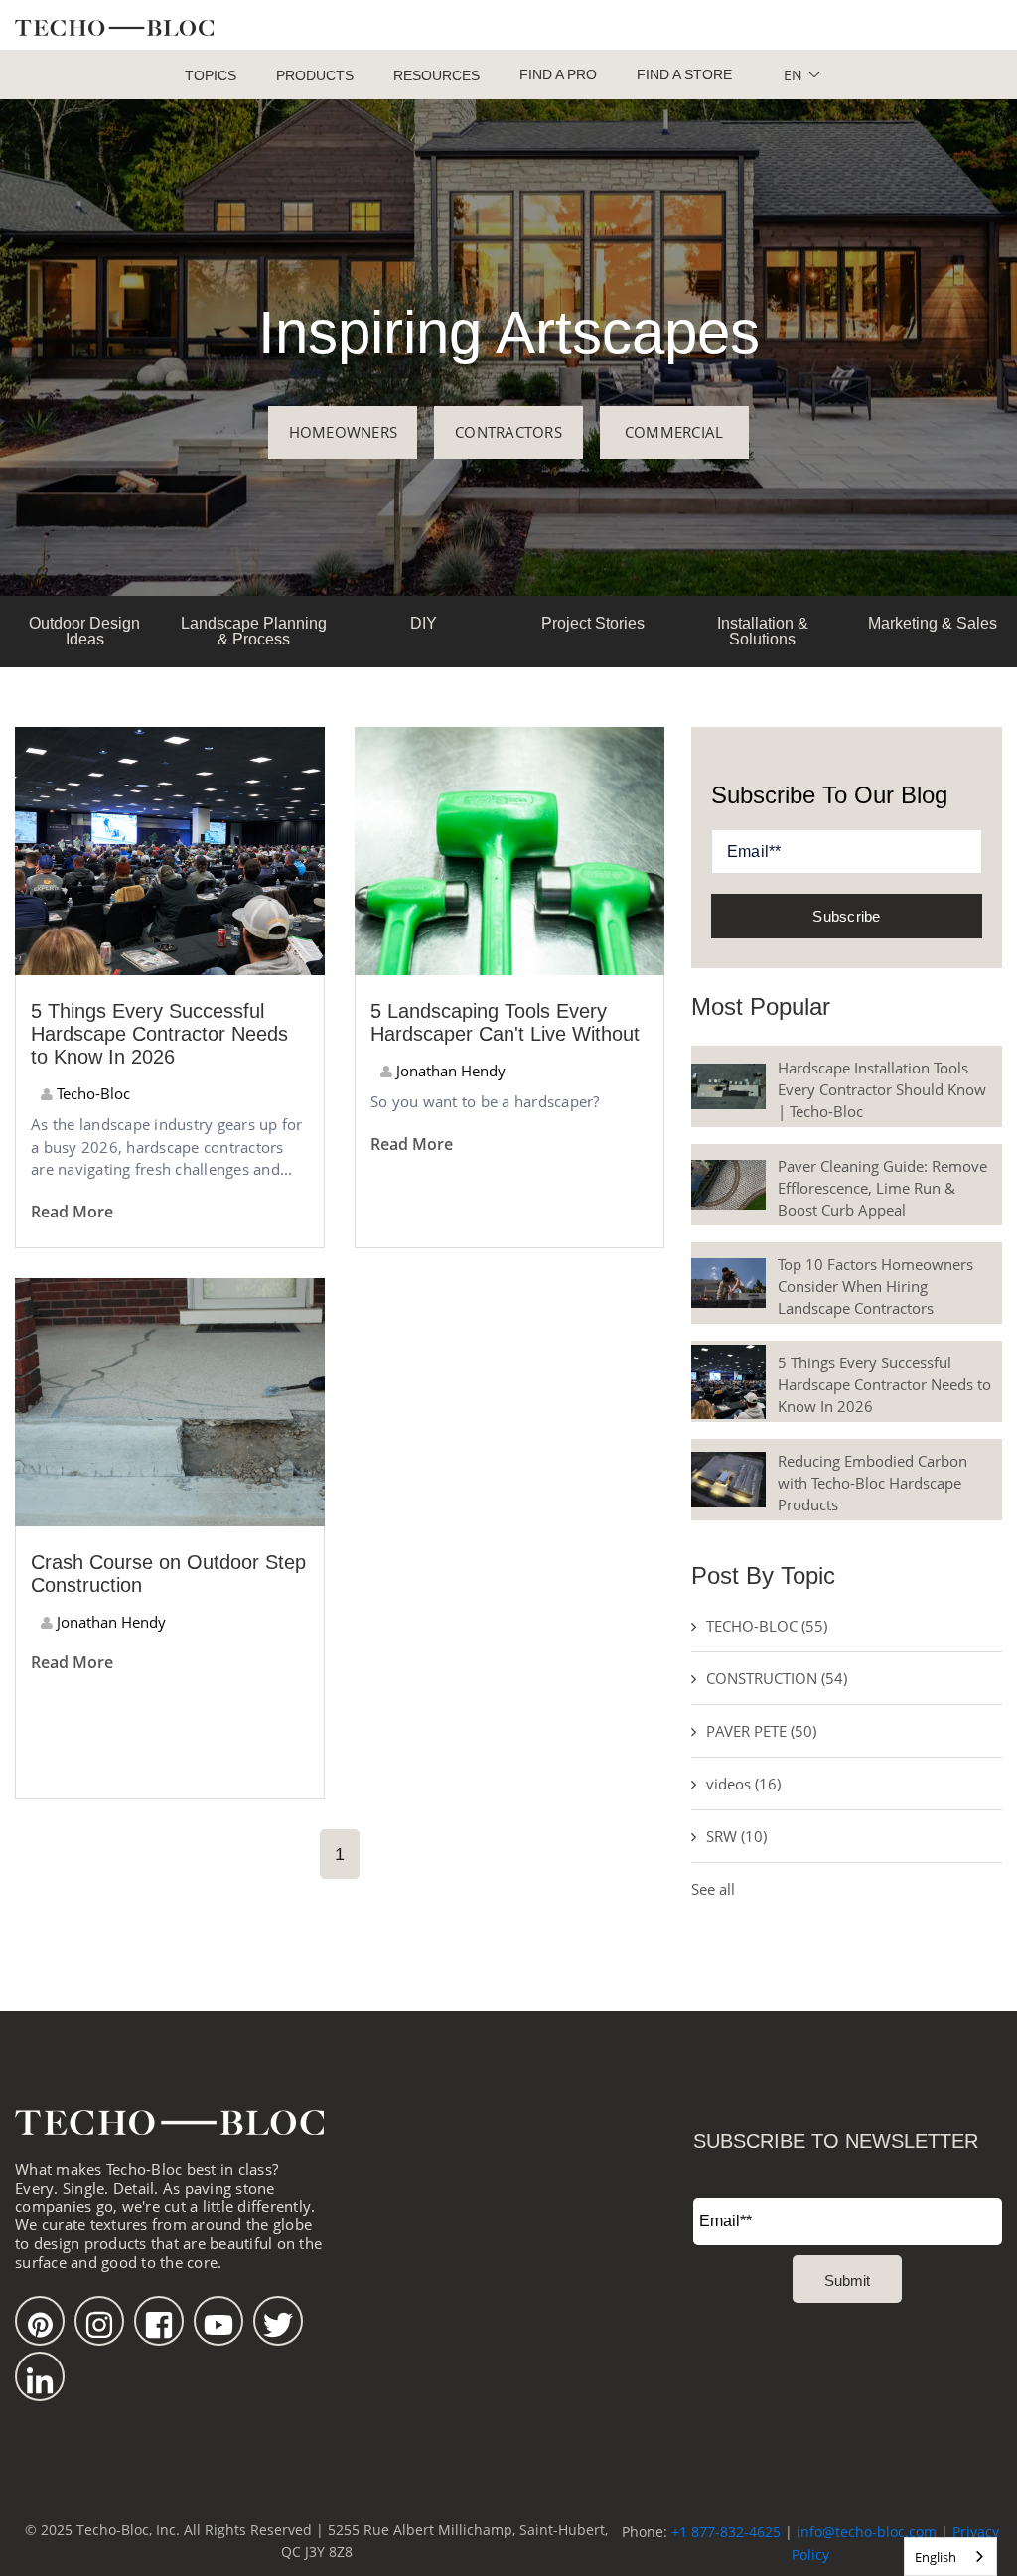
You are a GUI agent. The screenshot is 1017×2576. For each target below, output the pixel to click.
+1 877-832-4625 (726, 2532)
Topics (211, 75)
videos (743, 1784)
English (936, 2557)
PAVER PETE (761, 1731)
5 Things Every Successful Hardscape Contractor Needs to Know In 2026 (159, 1034)
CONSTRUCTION (777, 1678)
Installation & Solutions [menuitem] (763, 631)
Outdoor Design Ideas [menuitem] (84, 631)
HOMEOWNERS (344, 432)
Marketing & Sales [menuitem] (933, 623)
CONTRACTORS (508, 432)
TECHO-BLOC (767, 1626)
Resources (436, 75)
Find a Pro (558, 74)
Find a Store (684, 74)
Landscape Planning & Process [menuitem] (254, 631)
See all (713, 1889)
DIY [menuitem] (424, 623)
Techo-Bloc (91, 1093)
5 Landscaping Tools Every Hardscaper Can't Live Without (505, 1022)
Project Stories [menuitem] (593, 623)
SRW (736, 1836)
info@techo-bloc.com (867, 2532)
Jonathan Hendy (449, 1071)
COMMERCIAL (674, 432)
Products (315, 75)
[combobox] (950, 2557)
